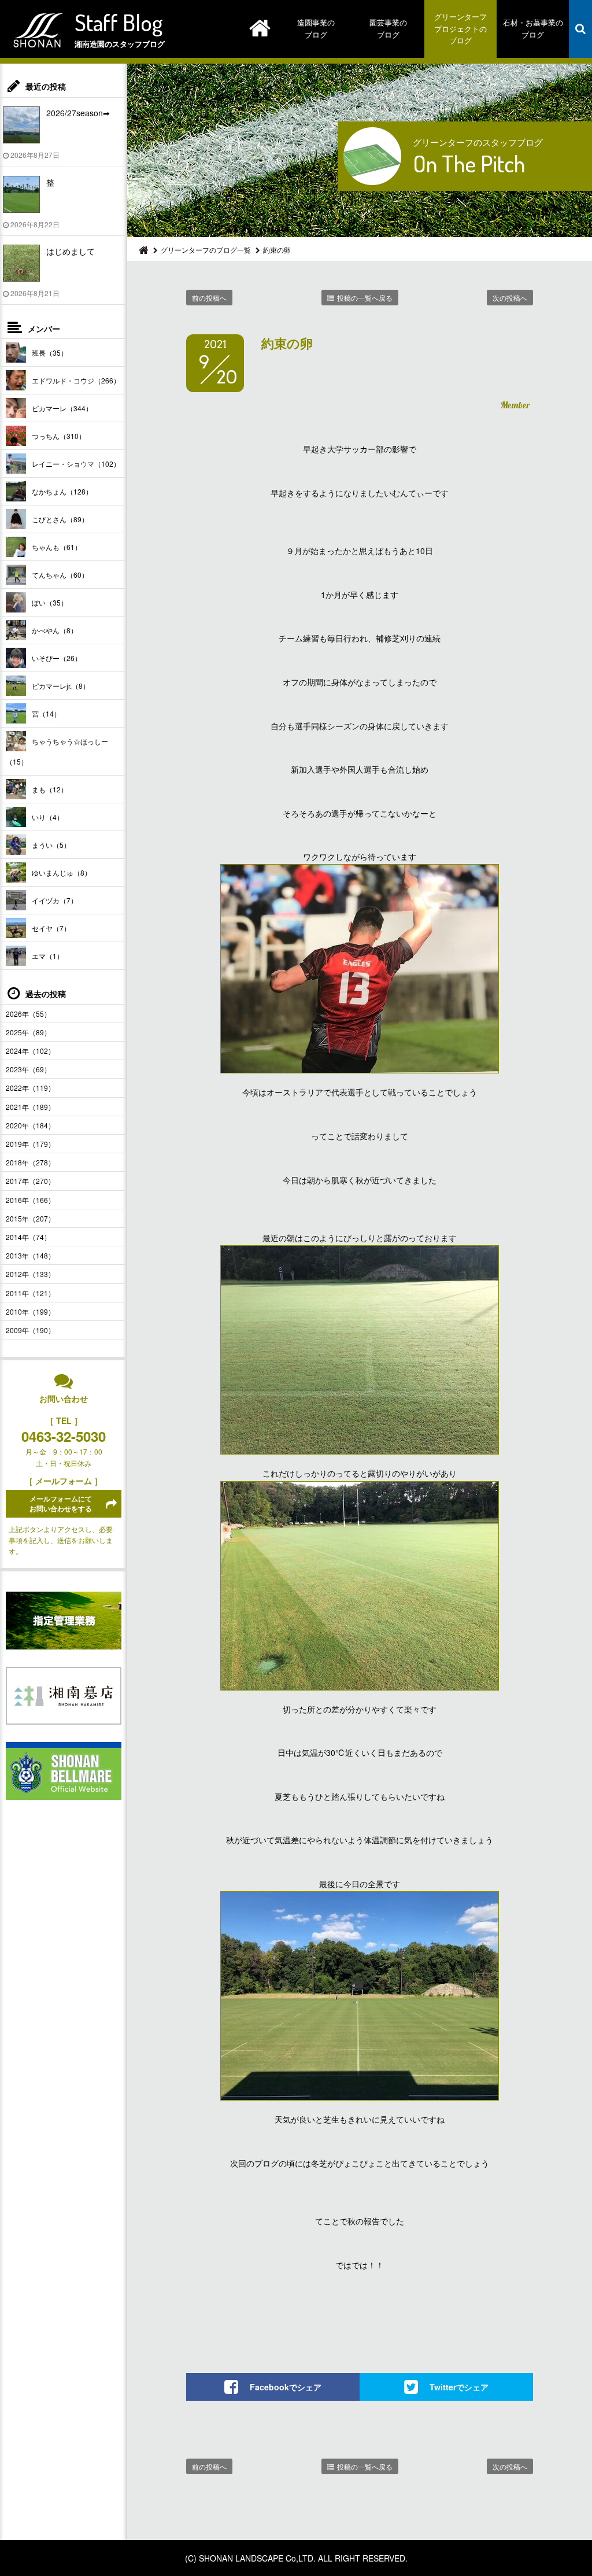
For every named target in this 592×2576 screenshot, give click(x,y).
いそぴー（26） (57, 658)
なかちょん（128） (62, 491)
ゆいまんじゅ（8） (62, 872)
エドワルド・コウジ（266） (76, 380)
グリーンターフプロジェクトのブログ (460, 29)
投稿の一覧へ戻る (365, 298)
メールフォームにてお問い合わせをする (61, 1503)
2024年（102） (30, 1051)
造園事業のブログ (316, 28)
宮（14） (46, 713)
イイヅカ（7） (55, 900)
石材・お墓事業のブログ (533, 28)
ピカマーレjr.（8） (61, 686)
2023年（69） (28, 1069)
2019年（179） (30, 1144)
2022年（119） (30, 1088)
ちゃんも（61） (57, 547)
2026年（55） (28, 1014)
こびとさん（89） (60, 519)
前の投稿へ (209, 298)
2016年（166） (30, 1200)
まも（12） (50, 789)
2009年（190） (30, 1330)
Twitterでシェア (459, 2387)
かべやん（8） (55, 630)
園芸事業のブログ (388, 28)
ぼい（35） (50, 602)
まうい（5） (51, 845)
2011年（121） (30, 1293)
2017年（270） (30, 1181)
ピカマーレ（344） (62, 408)
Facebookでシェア (286, 2387)
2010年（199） (30, 1311)
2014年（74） (28, 1237)
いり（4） (48, 817)
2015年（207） (30, 1218)
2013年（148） (30, 1255)
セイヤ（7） (51, 928)
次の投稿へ (510, 298)
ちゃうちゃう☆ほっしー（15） (57, 751)
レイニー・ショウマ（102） (76, 464)
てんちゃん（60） (60, 575)
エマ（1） (48, 956)
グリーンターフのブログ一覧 (206, 250)
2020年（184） (30, 1125)
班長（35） (50, 353)
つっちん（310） (59, 436)
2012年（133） (30, 1274)
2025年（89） (28, 1032)
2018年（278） (30, 1162)
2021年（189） (30, 1107)
